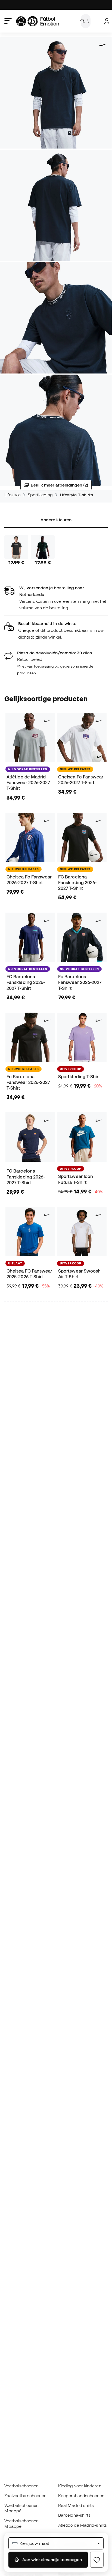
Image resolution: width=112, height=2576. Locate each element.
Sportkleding (40, 495)
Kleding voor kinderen (80, 2486)
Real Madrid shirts (76, 2505)
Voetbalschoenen (21, 2486)
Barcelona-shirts (74, 2515)
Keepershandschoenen (81, 2495)
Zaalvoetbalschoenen (25, 2495)
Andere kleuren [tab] (56, 520)
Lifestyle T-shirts (76, 495)
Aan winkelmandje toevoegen (52, 2559)
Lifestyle (13, 495)
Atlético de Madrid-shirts (83, 2525)
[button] (56, 630)
